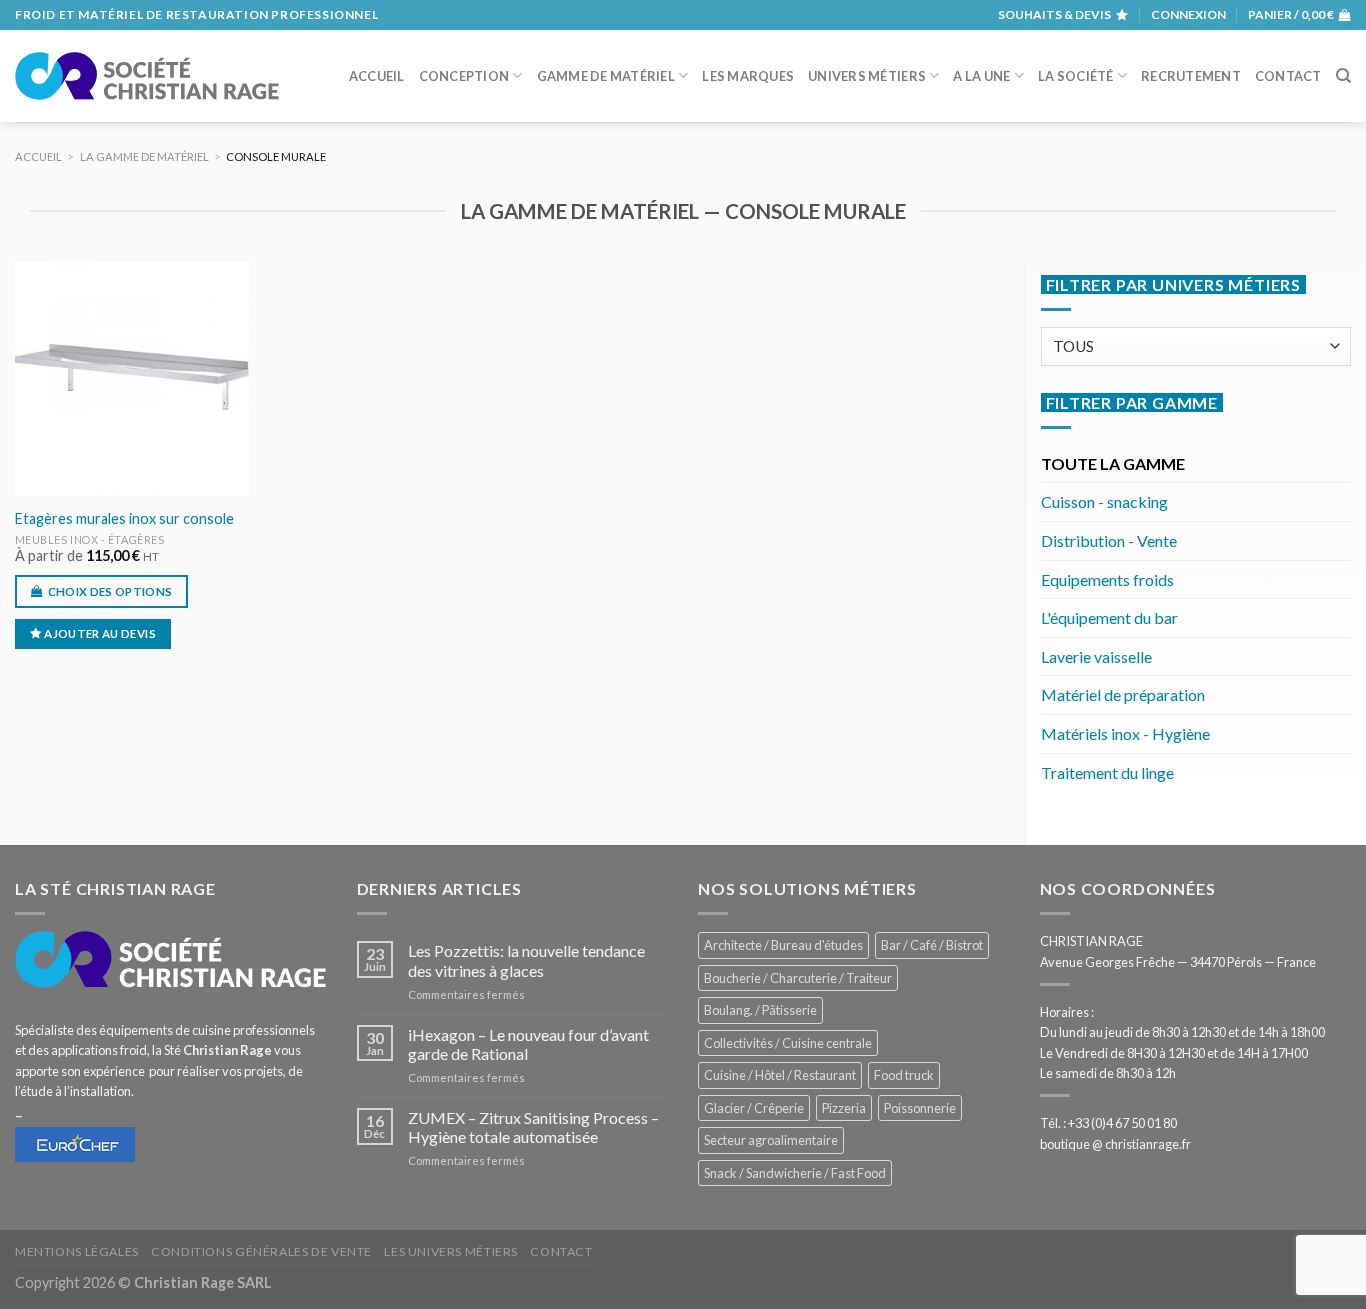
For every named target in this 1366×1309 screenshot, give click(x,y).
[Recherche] (1343, 76)
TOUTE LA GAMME (1113, 463)
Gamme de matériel (606, 76)
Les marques (748, 76)
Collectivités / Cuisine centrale (788, 1043)
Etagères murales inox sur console (124, 518)
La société (1076, 76)
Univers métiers (867, 76)
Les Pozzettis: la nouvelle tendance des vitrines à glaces (526, 960)
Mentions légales (77, 1251)
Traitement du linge (1107, 772)
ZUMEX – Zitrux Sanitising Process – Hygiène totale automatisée (533, 1127)
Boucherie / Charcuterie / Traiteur (798, 978)
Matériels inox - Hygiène (1125, 733)
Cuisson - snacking (1104, 501)
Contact (1288, 76)
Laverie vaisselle (1096, 656)
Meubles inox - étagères (89, 539)
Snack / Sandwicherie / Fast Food (795, 1173)
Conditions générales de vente (261, 1251)
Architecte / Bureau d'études (783, 945)
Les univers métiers (451, 1251)
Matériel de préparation (1123, 694)
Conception (464, 76)
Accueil (377, 76)
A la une (981, 76)
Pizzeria (844, 1108)
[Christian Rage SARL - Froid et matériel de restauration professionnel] (147, 76)
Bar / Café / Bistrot (932, 945)
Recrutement (1191, 76)
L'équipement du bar (1109, 617)
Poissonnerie (920, 1108)
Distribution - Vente (1109, 540)
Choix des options (110, 591)
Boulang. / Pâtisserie (760, 1010)
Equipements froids (1107, 579)
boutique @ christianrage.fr (1115, 1144)
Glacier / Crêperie (754, 1108)
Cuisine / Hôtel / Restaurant (780, 1075)
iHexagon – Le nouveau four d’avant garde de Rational (528, 1044)
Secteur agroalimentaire (771, 1140)
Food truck (904, 1075)
